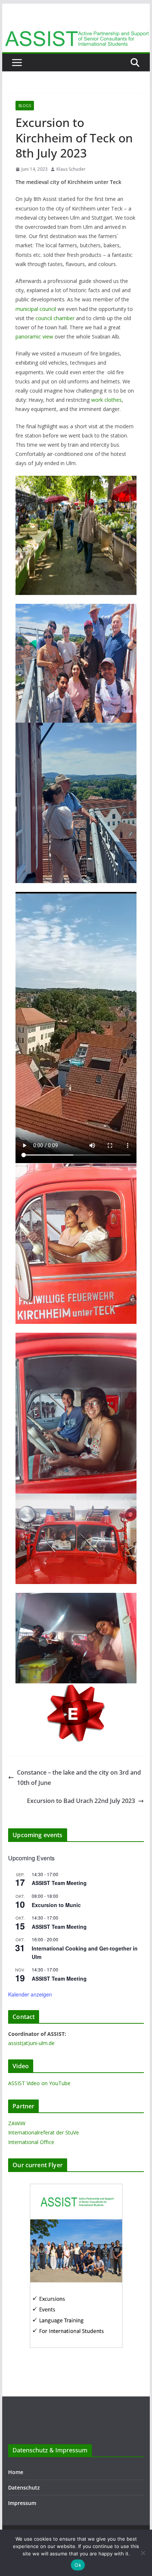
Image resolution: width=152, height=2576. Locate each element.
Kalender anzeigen (30, 1994)
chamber (64, 318)
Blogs (25, 106)
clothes (113, 400)
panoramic (28, 336)
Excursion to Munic (56, 1905)
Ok (78, 2565)
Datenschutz (24, 2488)
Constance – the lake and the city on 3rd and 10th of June (79, 1778)
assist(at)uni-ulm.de (31, 2043)
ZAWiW (17, 2123)
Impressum (22, 2503)
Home (16, 2472)
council (48, 309)
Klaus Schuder (71, 169)
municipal (27, 309)
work (97, 400)
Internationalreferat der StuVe (44, 2132)
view (48, 336)
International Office (31, 2142)
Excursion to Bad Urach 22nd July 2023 (81, 1801)
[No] (143, 2553)
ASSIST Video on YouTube (39, 2083)
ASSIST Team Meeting (59, 1883)
